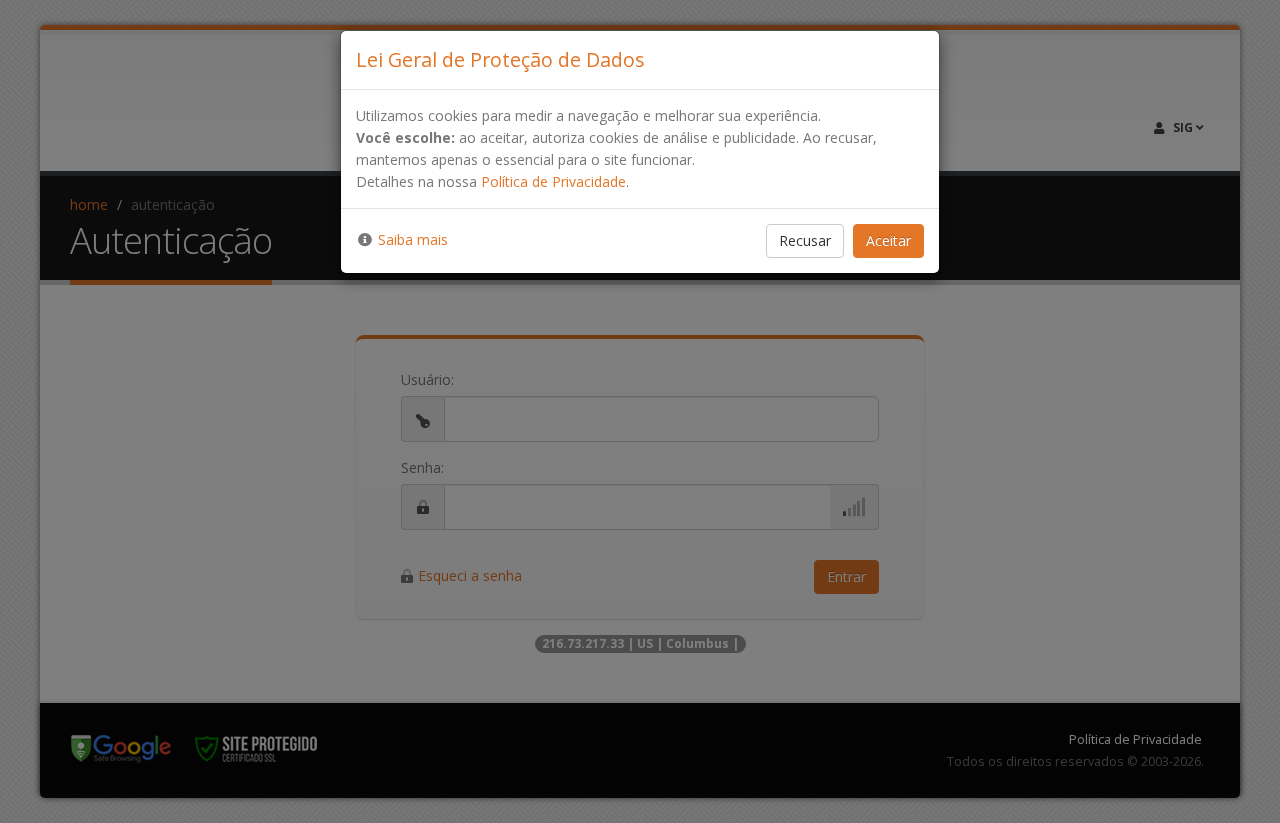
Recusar (805, 240)
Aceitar (888, 240)
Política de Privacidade (553, 181)
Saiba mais (413, 239)
